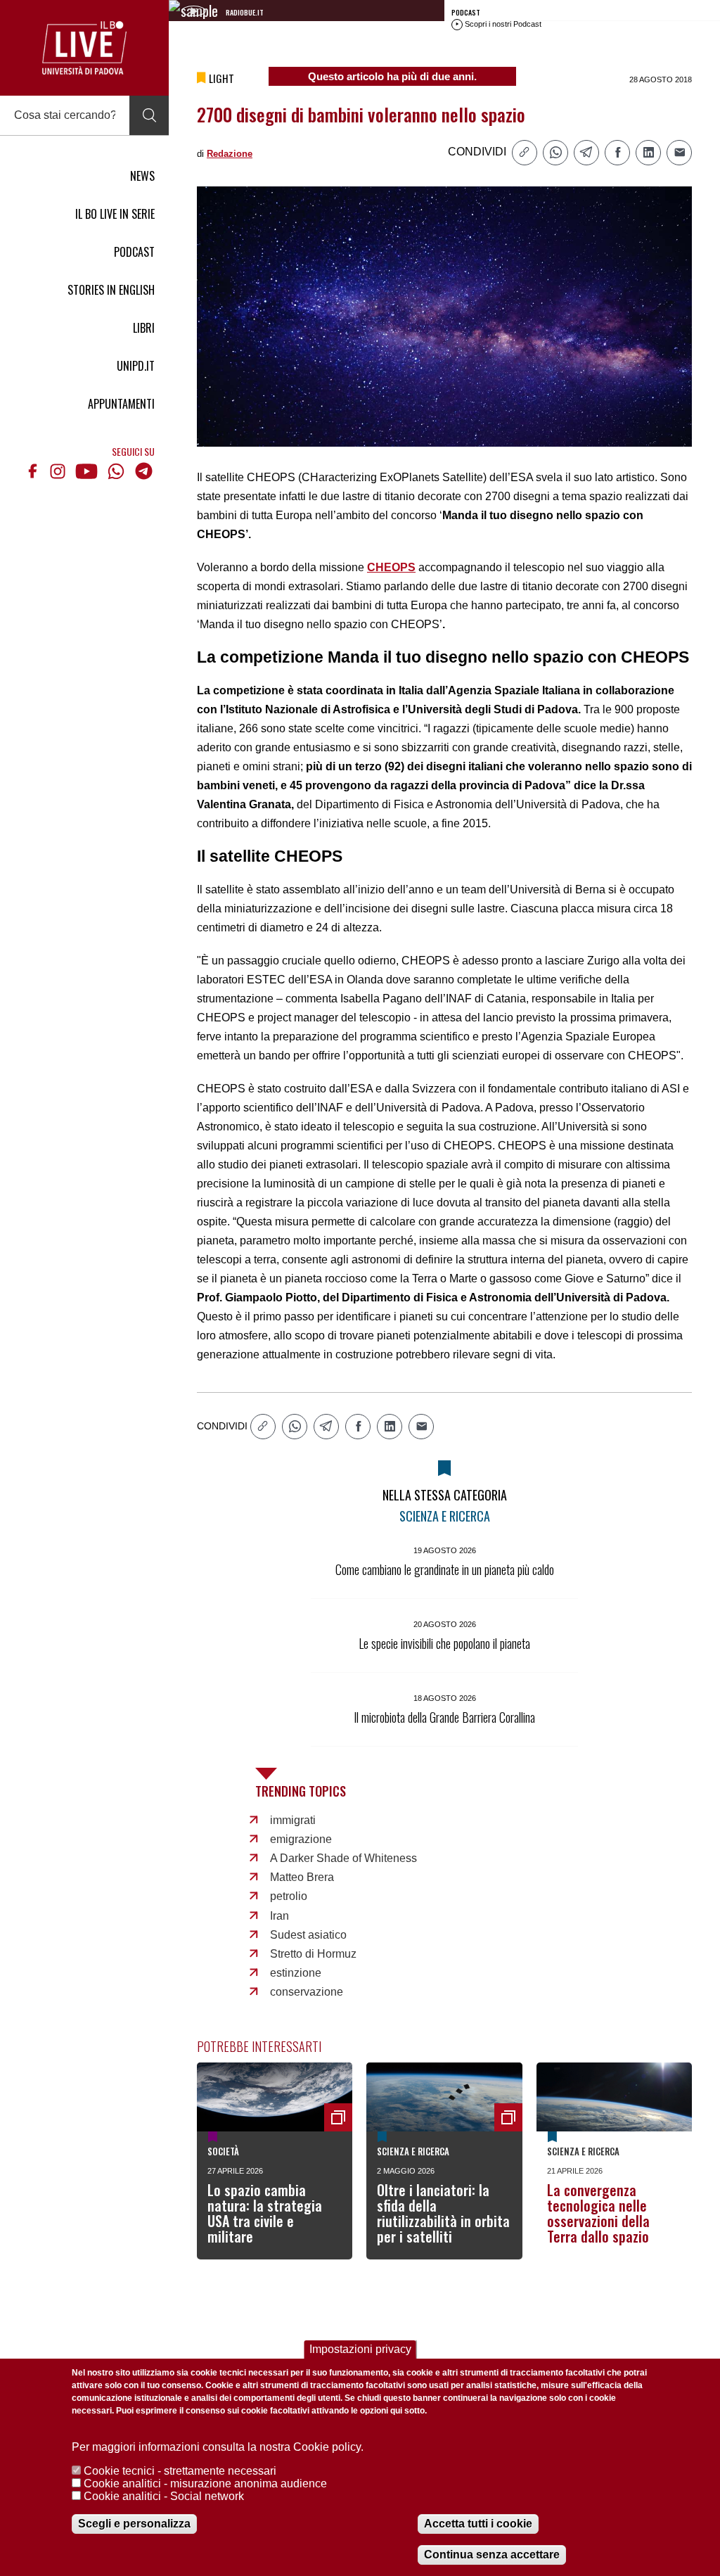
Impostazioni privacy (360, 2349)
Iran (279, 1916)
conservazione (307, 1992)
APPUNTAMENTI (121, 404)
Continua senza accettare (492, 2555)
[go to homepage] (84, 48)
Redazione (230, 154)
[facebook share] (617, 153)
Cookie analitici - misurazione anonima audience (205, 2483)
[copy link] (525, 153)
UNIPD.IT (136, 366)
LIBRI (144, 328)
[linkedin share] (648, 153)
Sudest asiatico (308, 1935)
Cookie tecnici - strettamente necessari (180, 2471)
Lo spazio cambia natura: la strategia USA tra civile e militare (265, 2213)
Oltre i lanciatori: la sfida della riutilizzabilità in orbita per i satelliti (443, 2213)
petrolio (289, 1896)
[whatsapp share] (555, 153)
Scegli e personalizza (134, 2524)
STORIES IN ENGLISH (111, 290)
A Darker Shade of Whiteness (343, 1858)
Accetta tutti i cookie (478, 2524)
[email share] (679, 153)
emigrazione (301, 1839)
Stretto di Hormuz (313, 1954)
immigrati (293, 1820)
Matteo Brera (302, 1877)
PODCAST (134, 252)
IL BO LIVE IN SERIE (115, 214)
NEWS (142, 176)
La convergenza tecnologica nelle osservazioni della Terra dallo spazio (598, 2213)
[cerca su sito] (149, 115)
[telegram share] (586, 153)
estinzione (296, 1973)
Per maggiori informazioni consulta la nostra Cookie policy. (218, 2447)
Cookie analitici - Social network (164, 2496)
